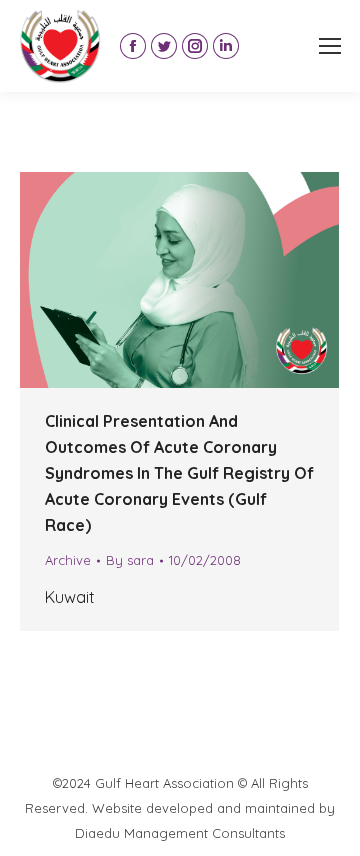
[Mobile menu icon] (330, 46)
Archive (68, 560)
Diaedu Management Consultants (180, 833)
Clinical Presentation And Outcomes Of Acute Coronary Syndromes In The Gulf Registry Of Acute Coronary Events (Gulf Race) (179, 473)
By (130, 560)
